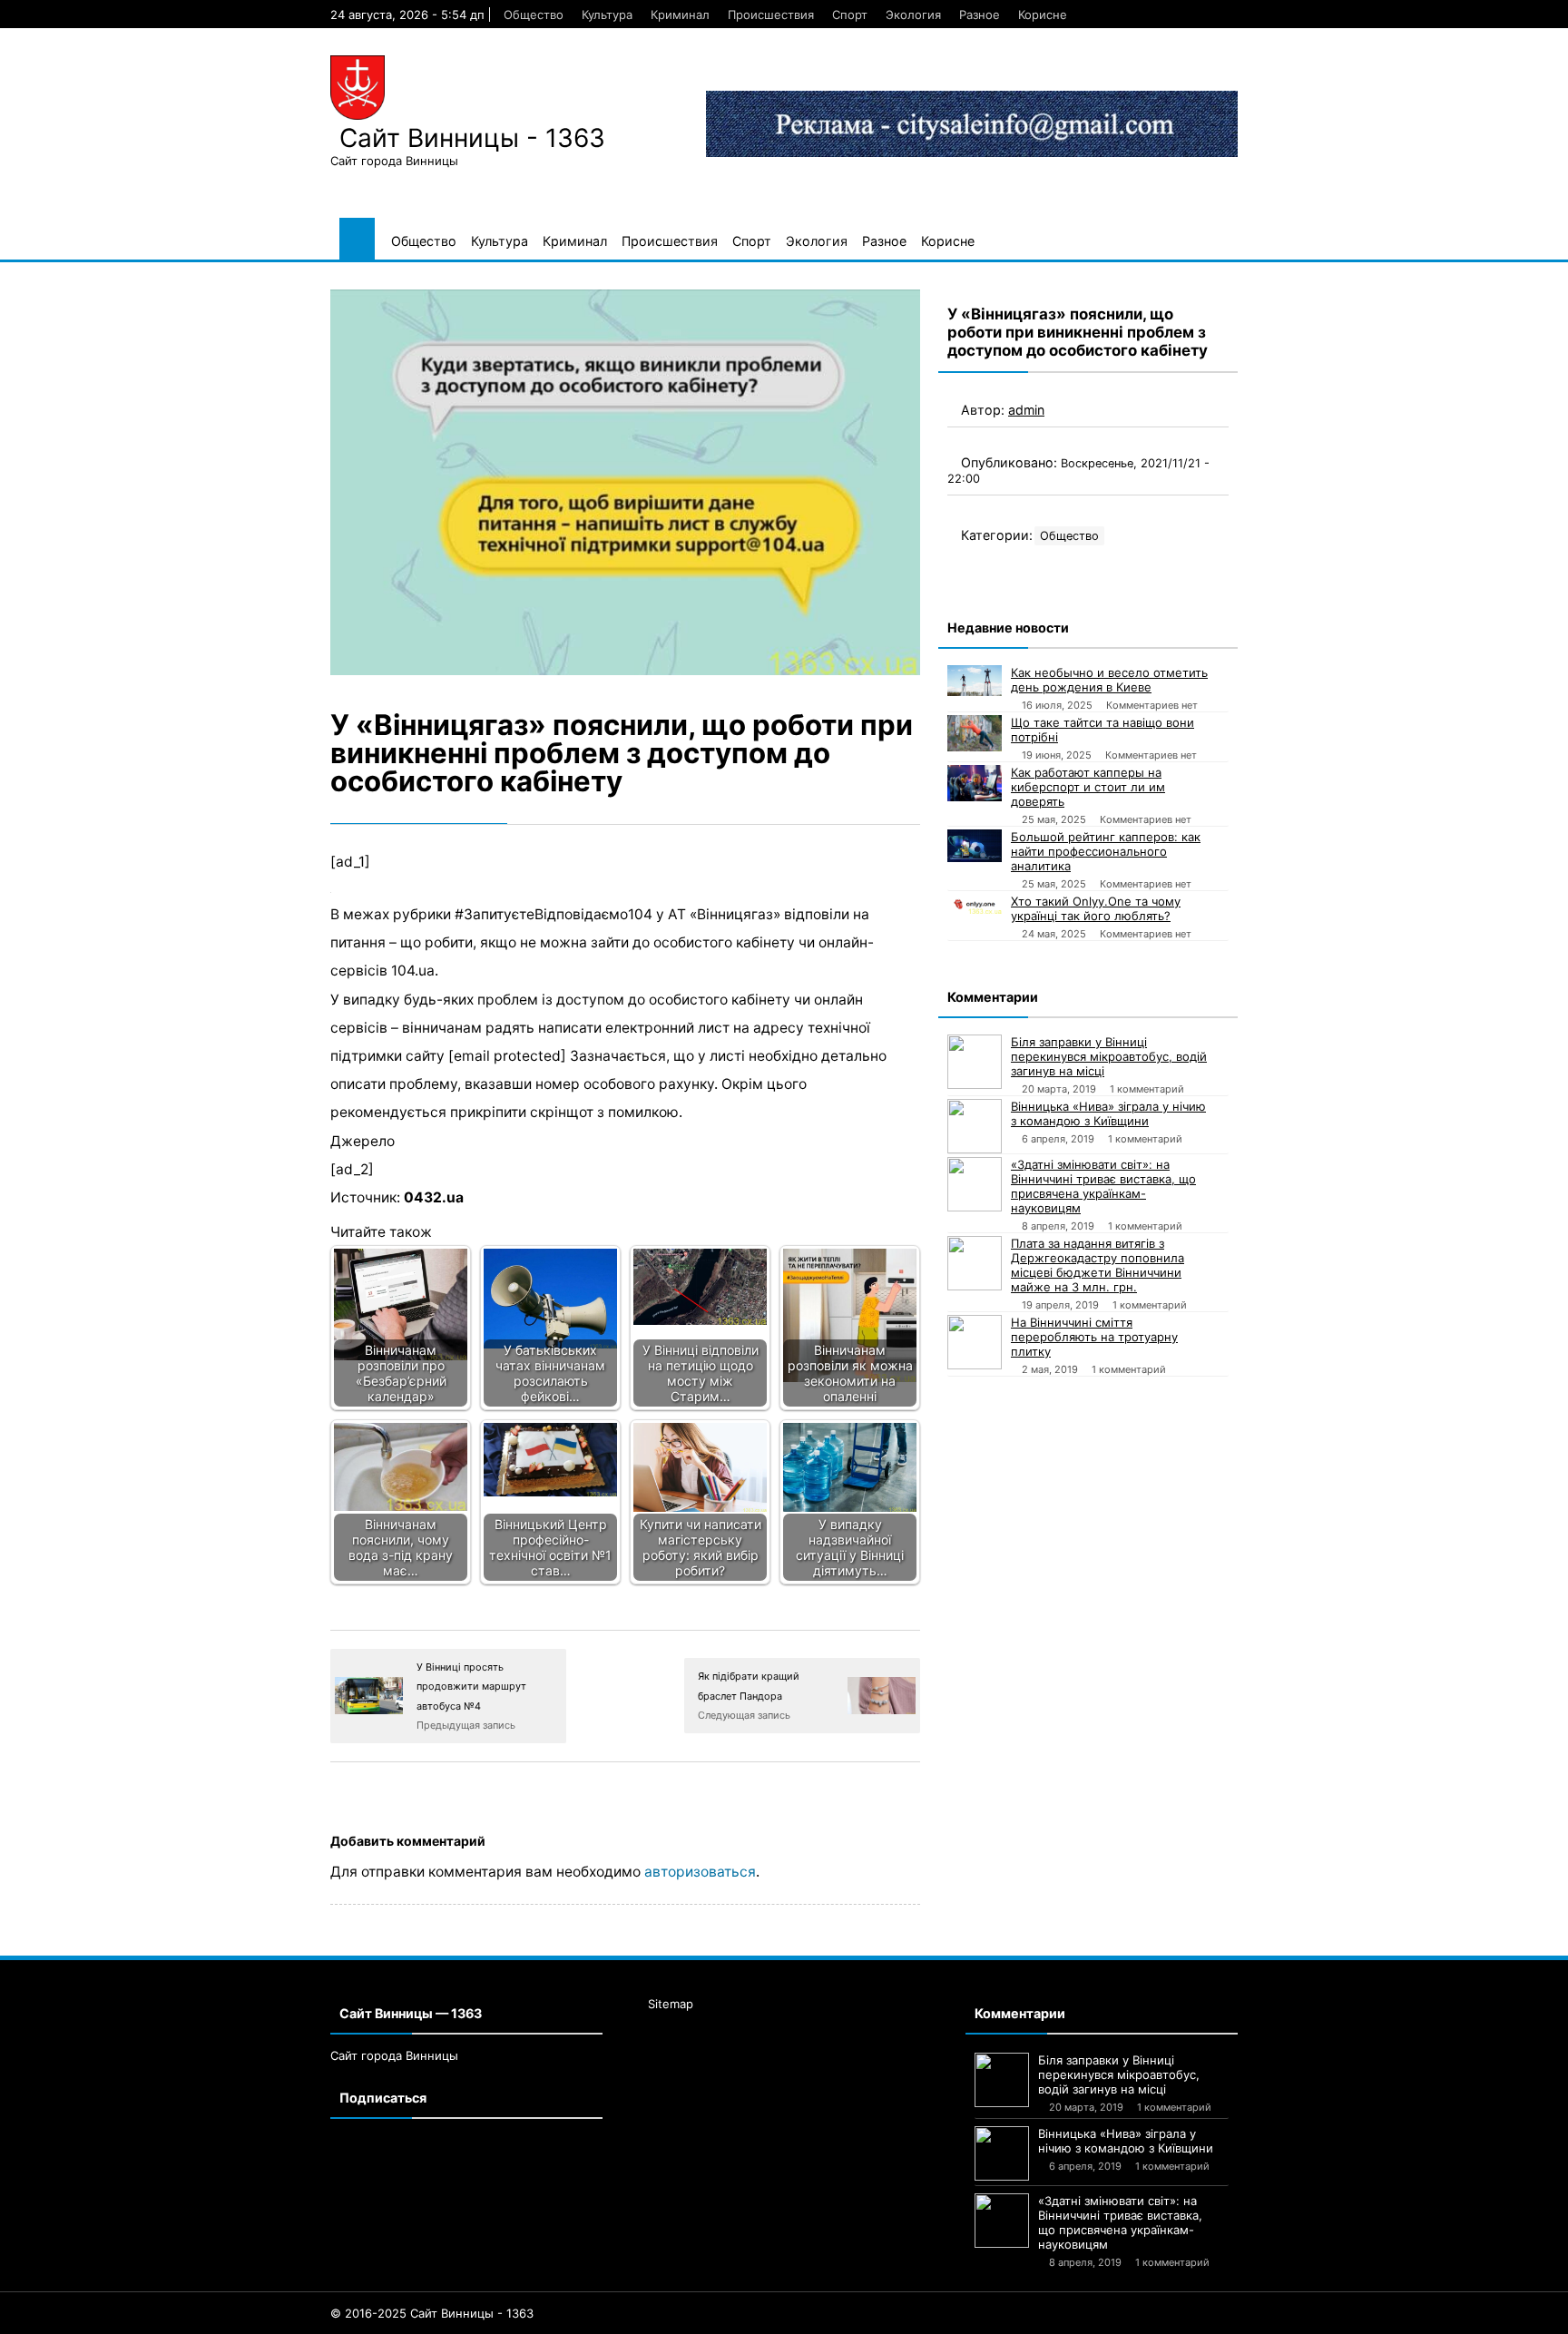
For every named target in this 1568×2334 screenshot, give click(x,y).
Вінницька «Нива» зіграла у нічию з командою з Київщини (1108, 1113)
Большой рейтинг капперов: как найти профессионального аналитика (1106, 851)
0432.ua (434, 1197)
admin (1026, 410)
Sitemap (671, 2004)
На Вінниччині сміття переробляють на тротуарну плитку (1094, 1337)
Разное (980, 15)
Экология (913, 15)
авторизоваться (700, 1872)
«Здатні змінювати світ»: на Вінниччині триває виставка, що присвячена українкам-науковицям (1103, 1186)
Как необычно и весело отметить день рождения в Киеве (1109, 680)
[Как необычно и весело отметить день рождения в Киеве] (975, 681)
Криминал (680, 15)
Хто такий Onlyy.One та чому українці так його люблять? (1096, 908)
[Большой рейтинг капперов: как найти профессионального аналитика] (975, 846)
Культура (607, 15)
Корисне (1043, 15)
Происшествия (771, 15)
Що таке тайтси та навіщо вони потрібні (1102, 730)
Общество (534, 15)
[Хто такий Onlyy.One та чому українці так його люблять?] (975, 904)
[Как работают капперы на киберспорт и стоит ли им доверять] (975, 783)
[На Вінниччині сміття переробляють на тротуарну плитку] (975, 1342)
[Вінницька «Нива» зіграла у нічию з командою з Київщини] (975, 1126)
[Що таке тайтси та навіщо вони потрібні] (975, 733)
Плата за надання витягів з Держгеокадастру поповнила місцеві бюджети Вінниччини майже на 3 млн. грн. (1098, 1265)
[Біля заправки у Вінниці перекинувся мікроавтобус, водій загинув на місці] (975, 1062)
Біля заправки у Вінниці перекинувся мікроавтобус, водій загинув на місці (1109, 1056)
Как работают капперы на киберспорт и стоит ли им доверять (1088, 787)
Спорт (850, 15)
